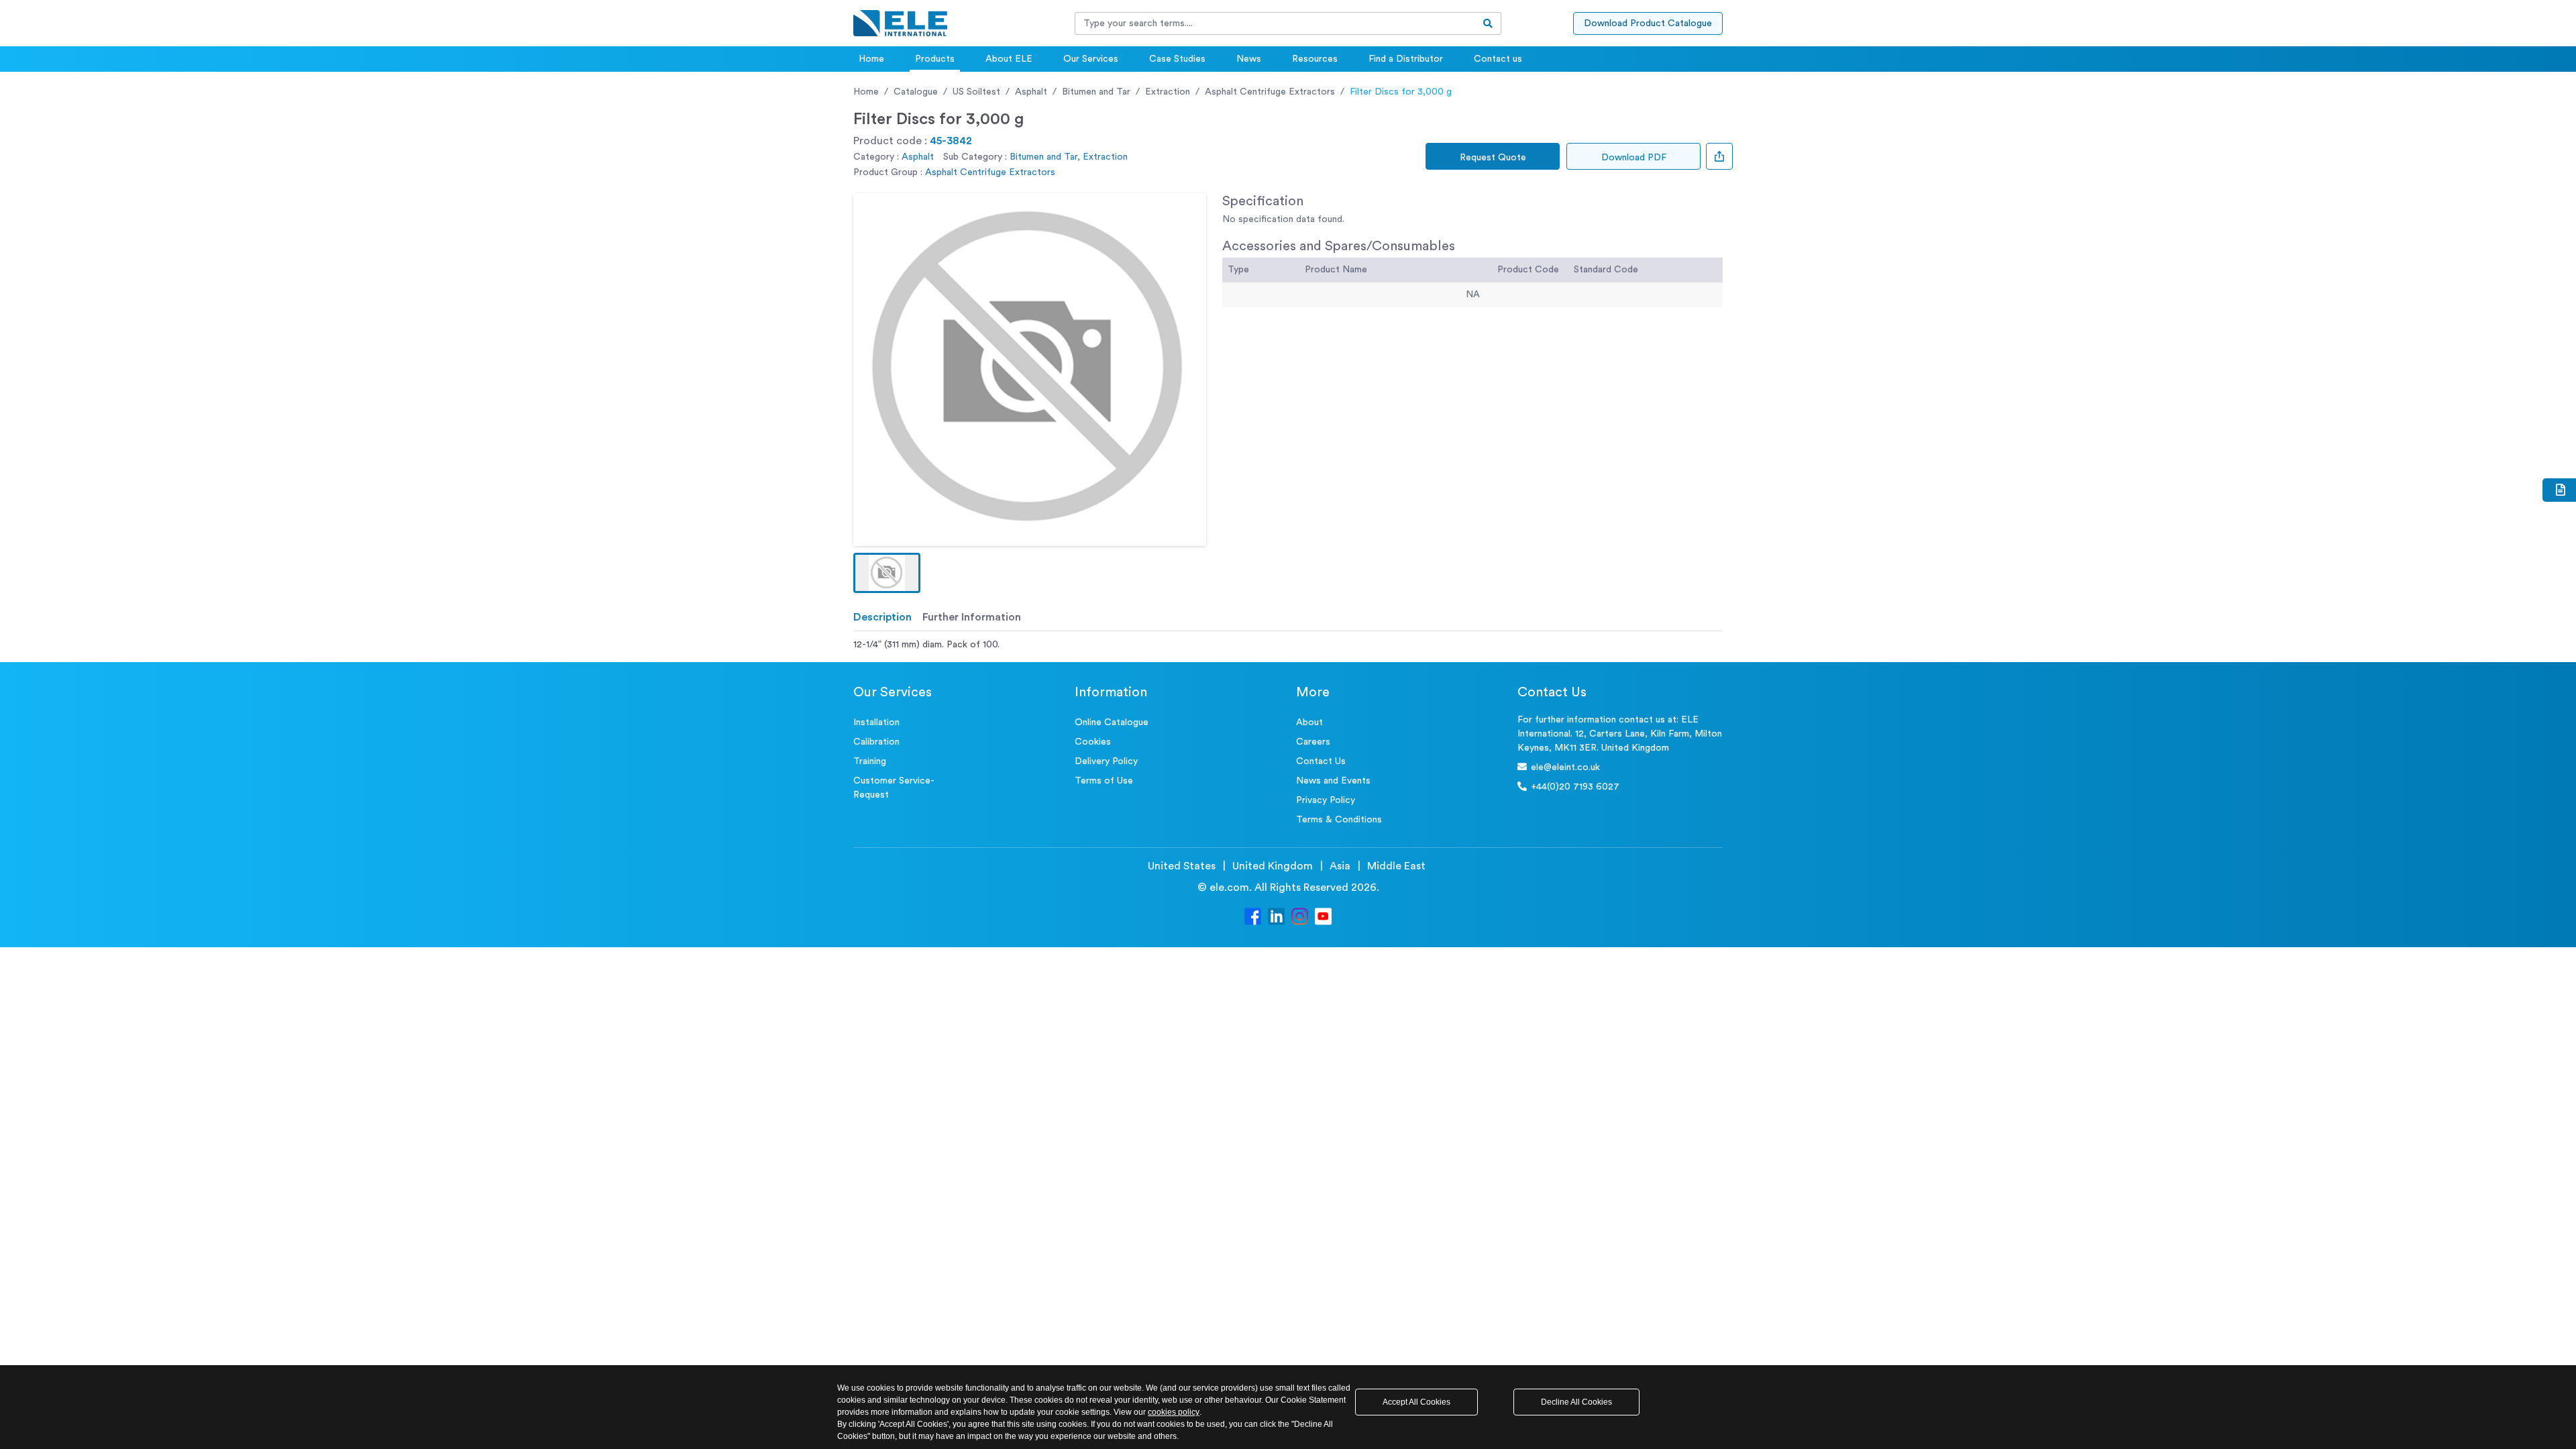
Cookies (1093, 742)
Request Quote (1493, 158)
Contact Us (1321, 761)
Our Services (1091, 59)
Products (935, 59)
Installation (876, 722)
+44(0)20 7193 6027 (1575, 787)
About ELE (1009, 59)
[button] (887, 573)
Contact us (1498, 59)
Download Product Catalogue (1648, 23)
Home (871, 59)
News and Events (1333, 781)
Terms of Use (1104, 781)
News (1249, 59)
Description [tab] (882, 617)
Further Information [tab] (972, 617)
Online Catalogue (1112, 722)
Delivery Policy (1106, 761)
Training (870, 761)
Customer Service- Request (894, 788)
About (1309, 722)
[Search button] (1488, 23)
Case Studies (1177, 59)
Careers (1313, 742)
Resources (1315, 59)
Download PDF (1634, 158)
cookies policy (1174, 1412)
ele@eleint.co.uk (1565, 767)
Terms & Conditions (1339, 820)
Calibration (876, 742)
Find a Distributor (1406, 59)
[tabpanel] (1288, 645)
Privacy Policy (1326, 800)
